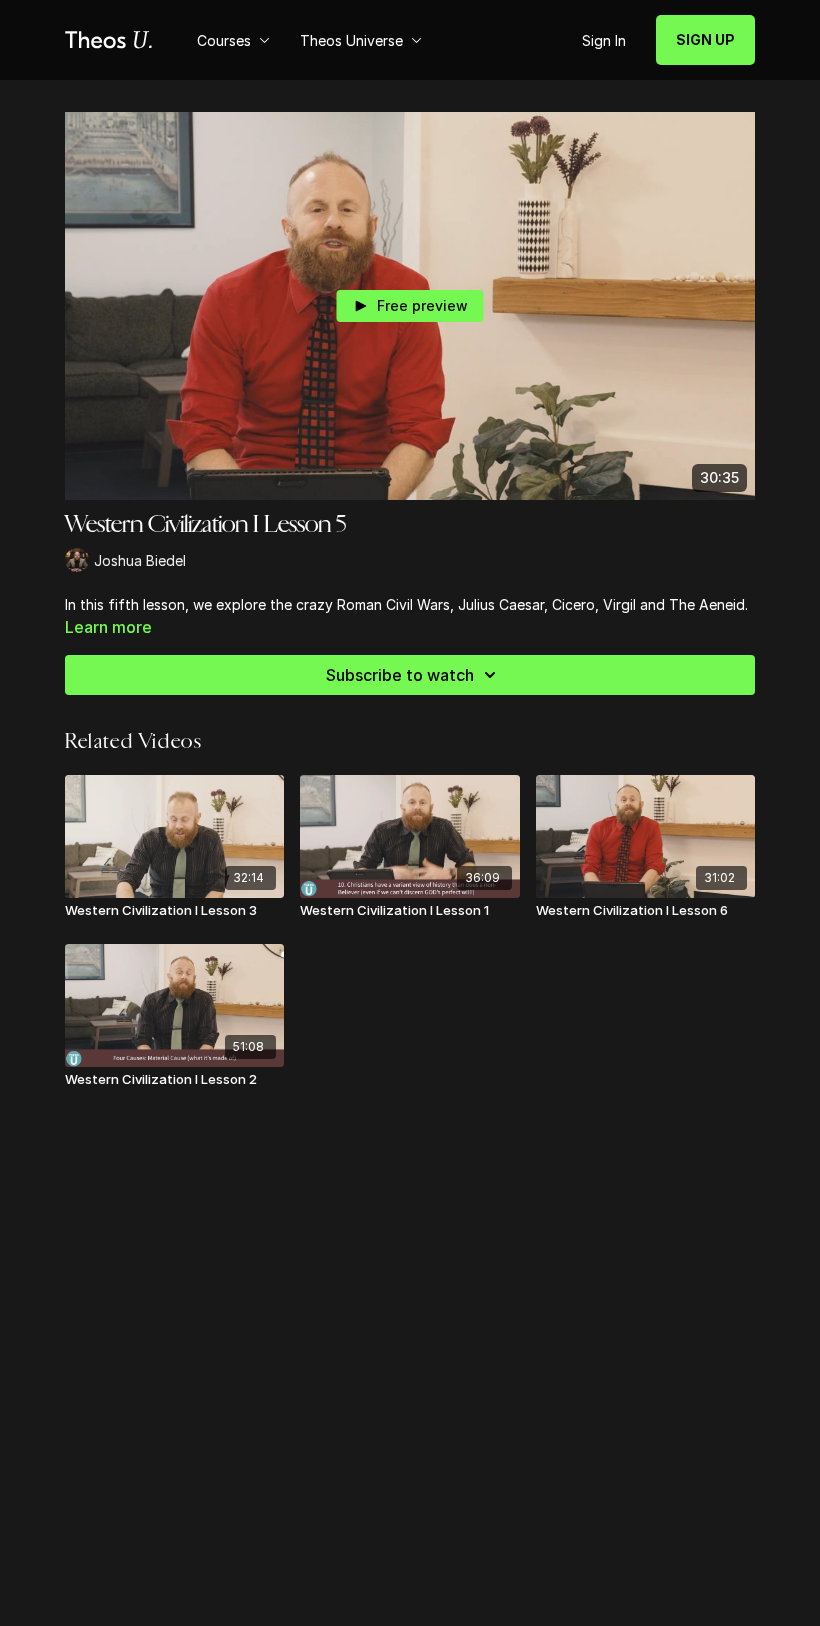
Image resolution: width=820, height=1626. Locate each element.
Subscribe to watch (400, 675)
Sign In (604, 40)
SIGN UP (705, 39)
